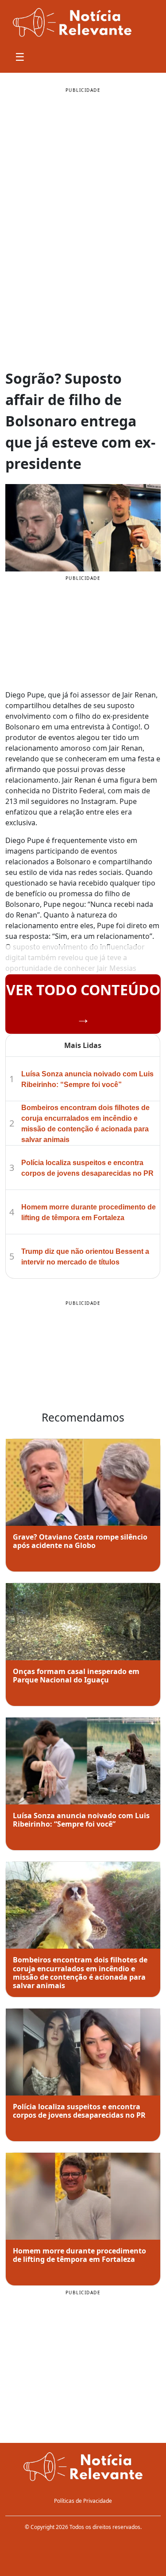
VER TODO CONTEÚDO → (83, 1004)
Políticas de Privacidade (83, 2501)
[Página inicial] (83, 2468)
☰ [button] (20, 57)
